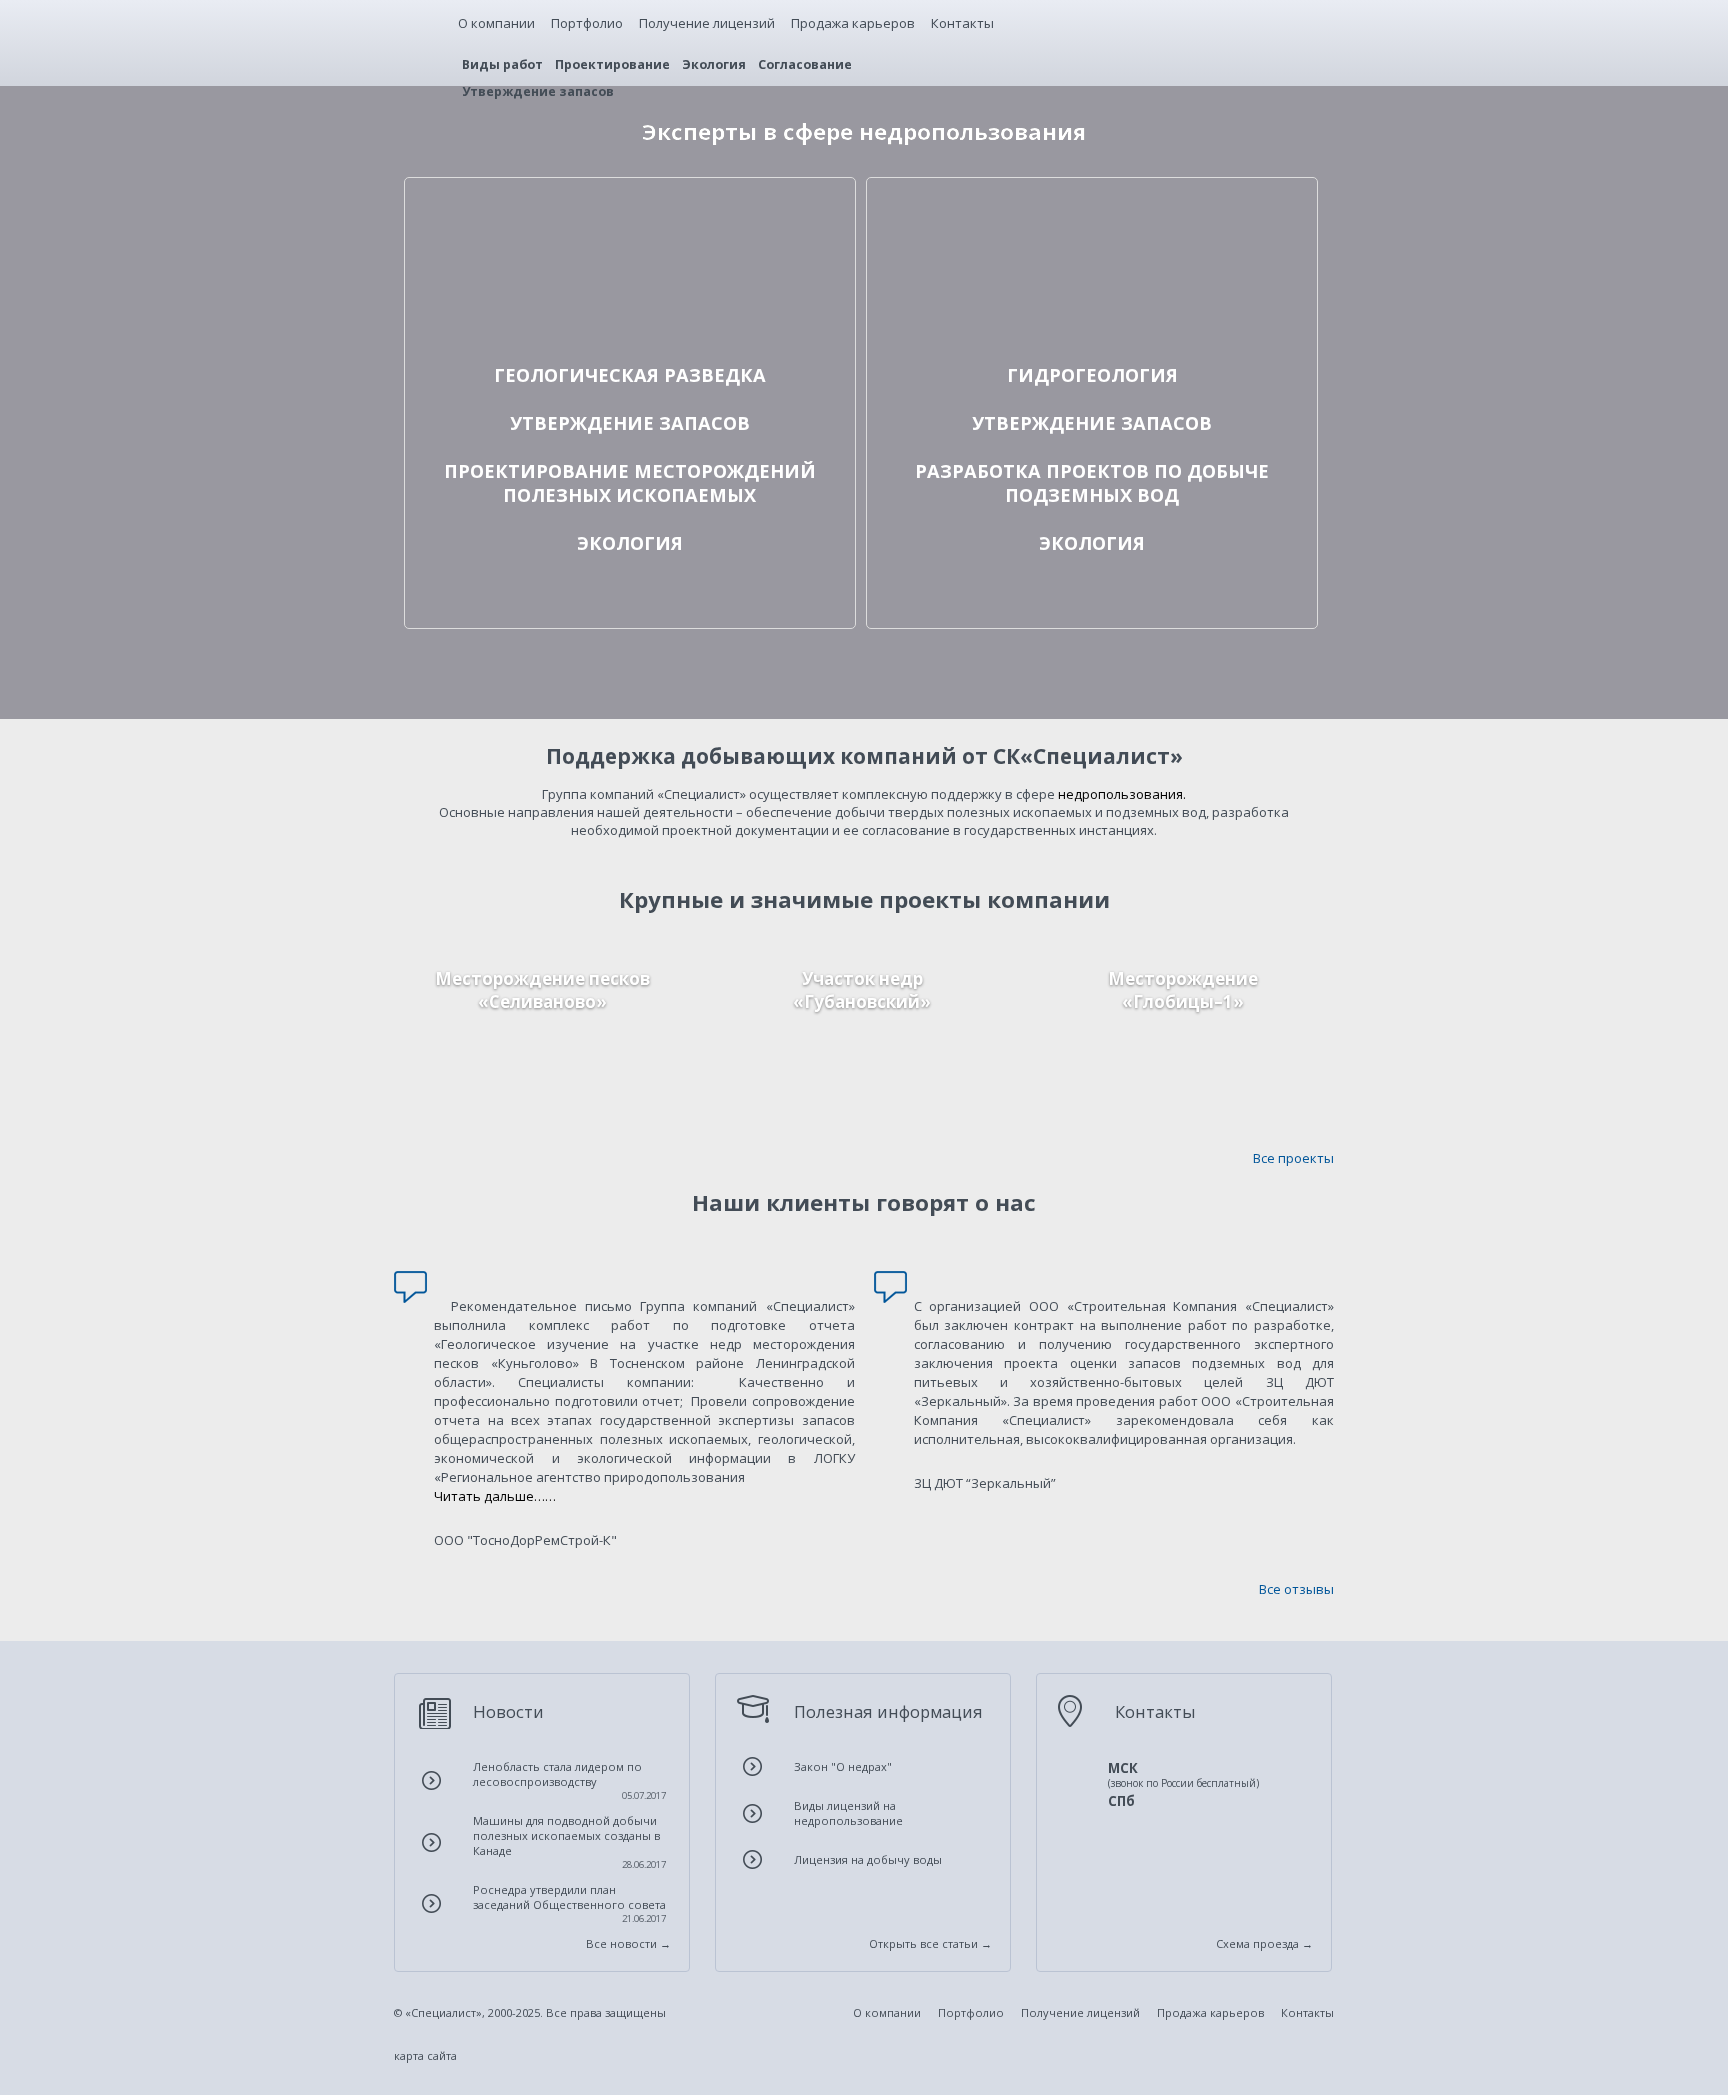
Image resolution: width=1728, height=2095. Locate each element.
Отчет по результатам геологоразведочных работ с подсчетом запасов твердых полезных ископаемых (623, 377)
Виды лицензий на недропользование (848, 1813)
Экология (714, 64)
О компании (496, 23)
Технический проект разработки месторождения (576, 467)
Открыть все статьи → (930, 1943)
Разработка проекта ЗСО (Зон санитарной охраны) (1044, 449)
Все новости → (628, 1943)
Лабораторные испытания (503, 287)
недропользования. (1122, 794)
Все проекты (1293, 1158)
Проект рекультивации (493, 566)
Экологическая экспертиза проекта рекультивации (584, 602)
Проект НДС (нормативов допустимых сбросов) (1031, 566)
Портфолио (587, 23)
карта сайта (425, 2055)
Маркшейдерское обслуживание (523, 269)
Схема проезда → (1264, 1943)
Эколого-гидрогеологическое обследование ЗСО (1036, 305)
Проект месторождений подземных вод (1008, 521)
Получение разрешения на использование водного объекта (1076, 602)
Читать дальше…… (495, 1496)
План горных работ (479, 503)
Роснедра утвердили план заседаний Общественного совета (569, 1903)
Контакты (962, 23)
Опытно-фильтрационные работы (990, 251)
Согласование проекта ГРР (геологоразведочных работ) (1060, 233)
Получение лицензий (707, 23)
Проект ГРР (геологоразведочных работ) (548, 215)
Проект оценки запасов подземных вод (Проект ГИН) (1050, 215)
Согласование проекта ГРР (504, 233)
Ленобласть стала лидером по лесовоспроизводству (569, 1780)
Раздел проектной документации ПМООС (551, 620)
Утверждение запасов (538, 91)
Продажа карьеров (853, 23)
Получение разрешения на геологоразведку (561, 323)
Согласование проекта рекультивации (543, 584)
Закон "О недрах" (843, 1766)
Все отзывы (1296, 1589)
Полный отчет (544, 1096)
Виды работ (502, 64)
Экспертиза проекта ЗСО (961, 503)
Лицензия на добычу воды (868, 1859)
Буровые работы (472, 251)
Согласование (805, 64)
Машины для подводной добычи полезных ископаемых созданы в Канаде (569, 1842)
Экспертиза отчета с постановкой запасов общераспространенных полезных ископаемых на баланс (605, 413)
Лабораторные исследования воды (994, 287)
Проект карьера (470, 521)
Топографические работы (501, 305)
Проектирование (612, 64)
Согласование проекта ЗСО (968, 485)
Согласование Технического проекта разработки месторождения (629, 485)
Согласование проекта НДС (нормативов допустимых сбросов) (1081, 584)
